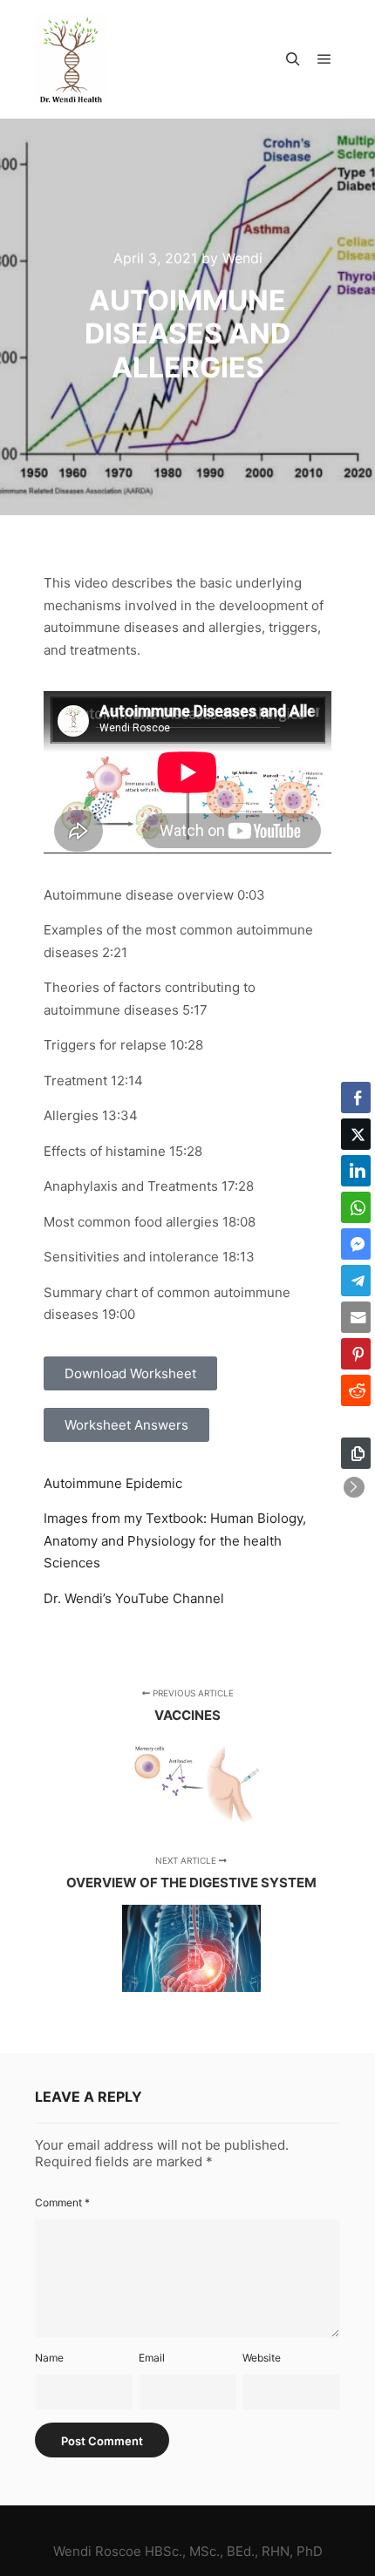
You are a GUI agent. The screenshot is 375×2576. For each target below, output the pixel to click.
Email (152, 2358)
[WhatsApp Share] (356, 1207)
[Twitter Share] (356, 1134)
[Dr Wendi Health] (71, 59)
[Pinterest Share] (356, 1354)
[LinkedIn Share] (356, 1171)
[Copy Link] (356, 1453)
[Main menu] (324, 59)
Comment (62, 2202)
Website (262, 2358)
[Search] (293, 59)
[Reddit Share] (356, 1390)
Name (49, 2358)
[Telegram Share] (356, 1281)
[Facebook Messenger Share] (356, 1244)
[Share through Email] (356, 1317)
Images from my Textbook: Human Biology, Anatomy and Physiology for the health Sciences (175, 1540)
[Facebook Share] (356, 1098)
